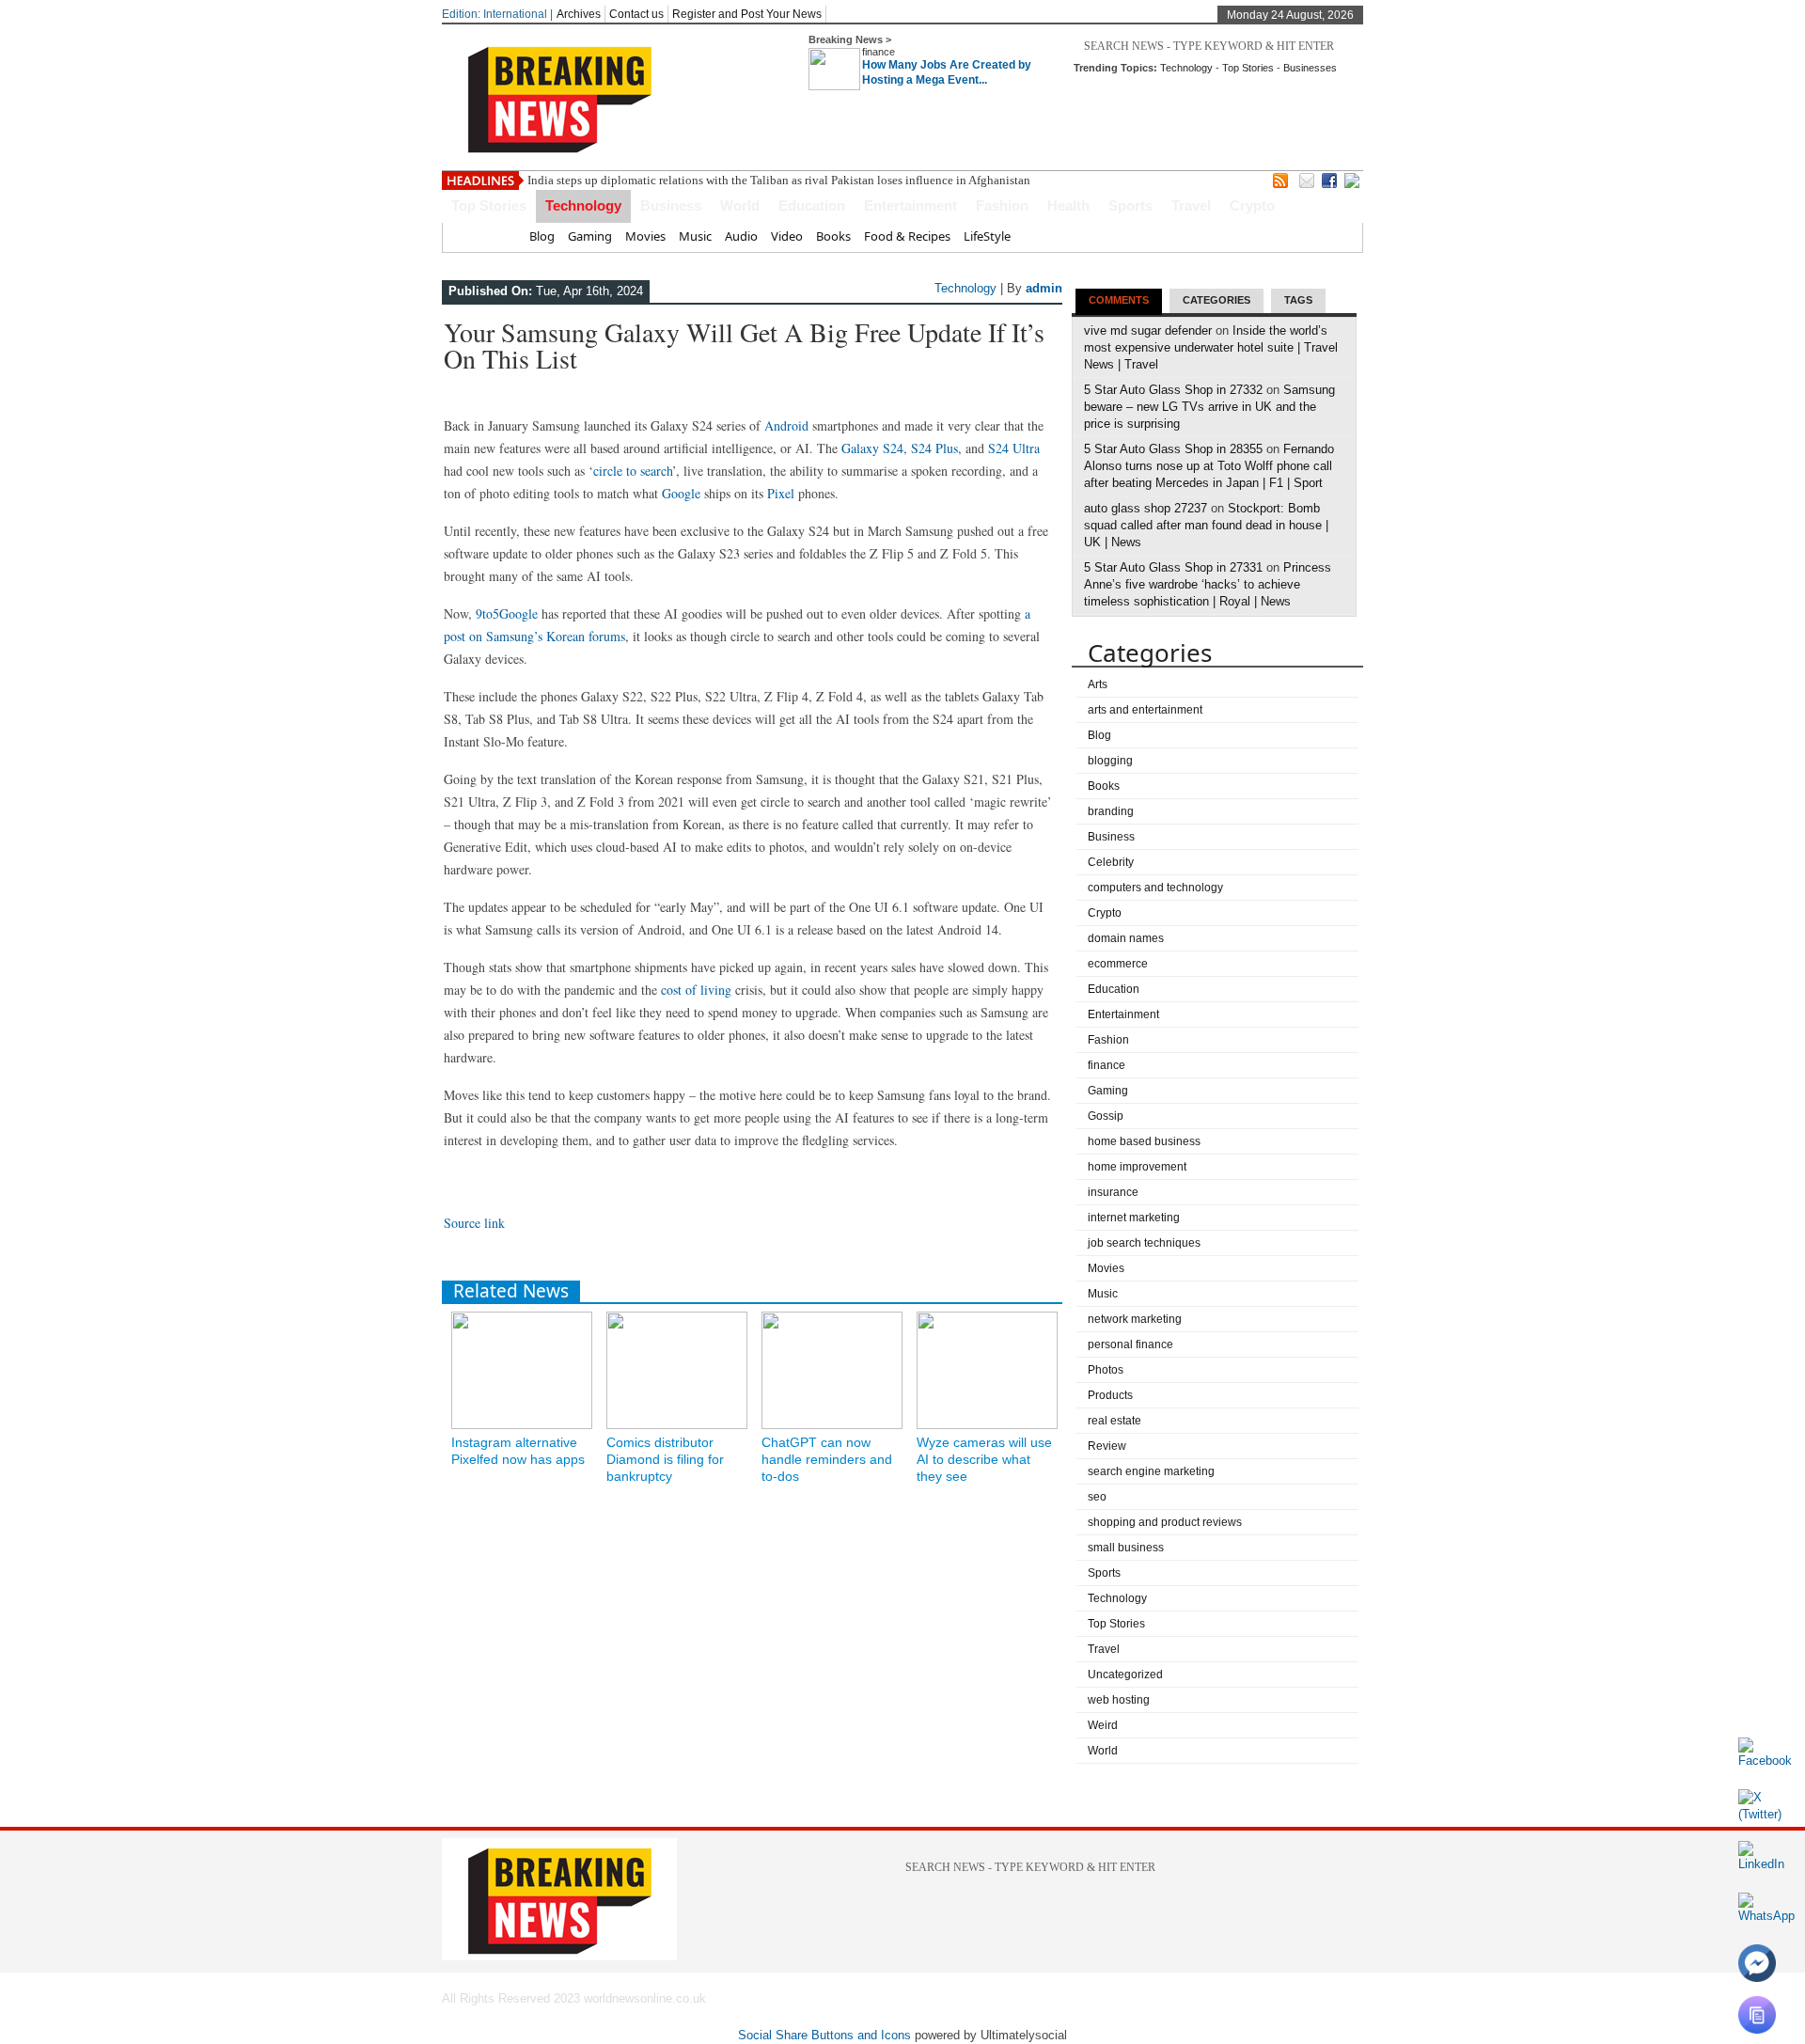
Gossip (1106, 1116)
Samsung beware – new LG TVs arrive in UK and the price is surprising (1209, 407)
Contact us (636, 14)
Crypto (1252, 205)
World (740, 205)
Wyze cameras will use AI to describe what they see (984, 1459)
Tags (1298, 300)
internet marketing (1134, 1218)
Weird (1103, 1725)
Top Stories (1248, 68)
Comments (1119, 300)
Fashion (1002, 205)
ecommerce (1118, 964)
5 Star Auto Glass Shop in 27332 (1173, 390)
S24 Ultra (1014, 448)
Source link (474, 1223)
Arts (1098, 684)
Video (787, 236)
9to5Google (507, 613)
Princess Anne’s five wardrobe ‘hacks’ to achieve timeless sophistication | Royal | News (1208, 584)
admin (1044, 288)
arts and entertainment (1145, 710)
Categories (1216, 300)
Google (681, 493)
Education (812, 205)
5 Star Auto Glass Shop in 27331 (1173, 567)
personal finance (1130, 1344)
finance (879, 52)
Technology (1186, 68)
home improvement (1137, 1167)
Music (695, 236)
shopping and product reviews (1165, 1522)
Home (499, 236)
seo (1097, 1497)
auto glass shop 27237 (1146, 508)
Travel (1191, 205)
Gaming (590, 236)
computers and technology (1155, 888)
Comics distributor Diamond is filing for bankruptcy (665, 1459)
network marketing (1135, 1319)
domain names (1126, 938)
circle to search (633, 471)
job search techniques (1144, 1243)
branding (1111, 811)
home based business (1144, 1141)
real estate (1114, 1421)
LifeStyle (987, 236)
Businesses (1310, 68)
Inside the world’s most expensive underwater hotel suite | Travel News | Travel (1211, 347)
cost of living (696, 990)
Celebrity (1111, 862)
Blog (542, 236)
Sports (1130, 205)
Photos (1106, 1370)
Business (671, 205)
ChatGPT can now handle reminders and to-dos (827, 1459)
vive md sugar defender (1148, 330)
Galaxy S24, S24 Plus (900, 448)
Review (1107, 1446)
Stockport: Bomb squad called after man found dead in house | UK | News (1206, 525)
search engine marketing (1151, 1471)
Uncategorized (1125, 1675)
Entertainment (910, 205)
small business (1126, 1548)
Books (833, 236)
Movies (645, 236)
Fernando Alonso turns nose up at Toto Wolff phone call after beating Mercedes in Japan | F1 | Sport (1209, 466)
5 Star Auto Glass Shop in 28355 (1173, 449)
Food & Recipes (907, 236)
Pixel (781, 493)
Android (786, 425)
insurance (1113, 1192)
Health (1068, 205)
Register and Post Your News (747, 14)
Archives (579, 14)
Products (1110, 1395)
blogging (1110, 761)
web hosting (1119, 1700)
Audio (741, 236)
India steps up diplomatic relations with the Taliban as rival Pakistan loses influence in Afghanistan (779, 180)
